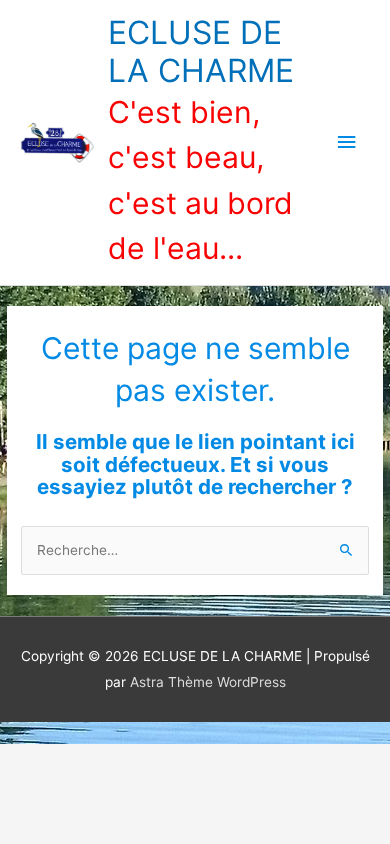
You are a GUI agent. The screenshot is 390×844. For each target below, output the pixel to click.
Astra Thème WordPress (208, 682)
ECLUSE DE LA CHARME (201, 51)
